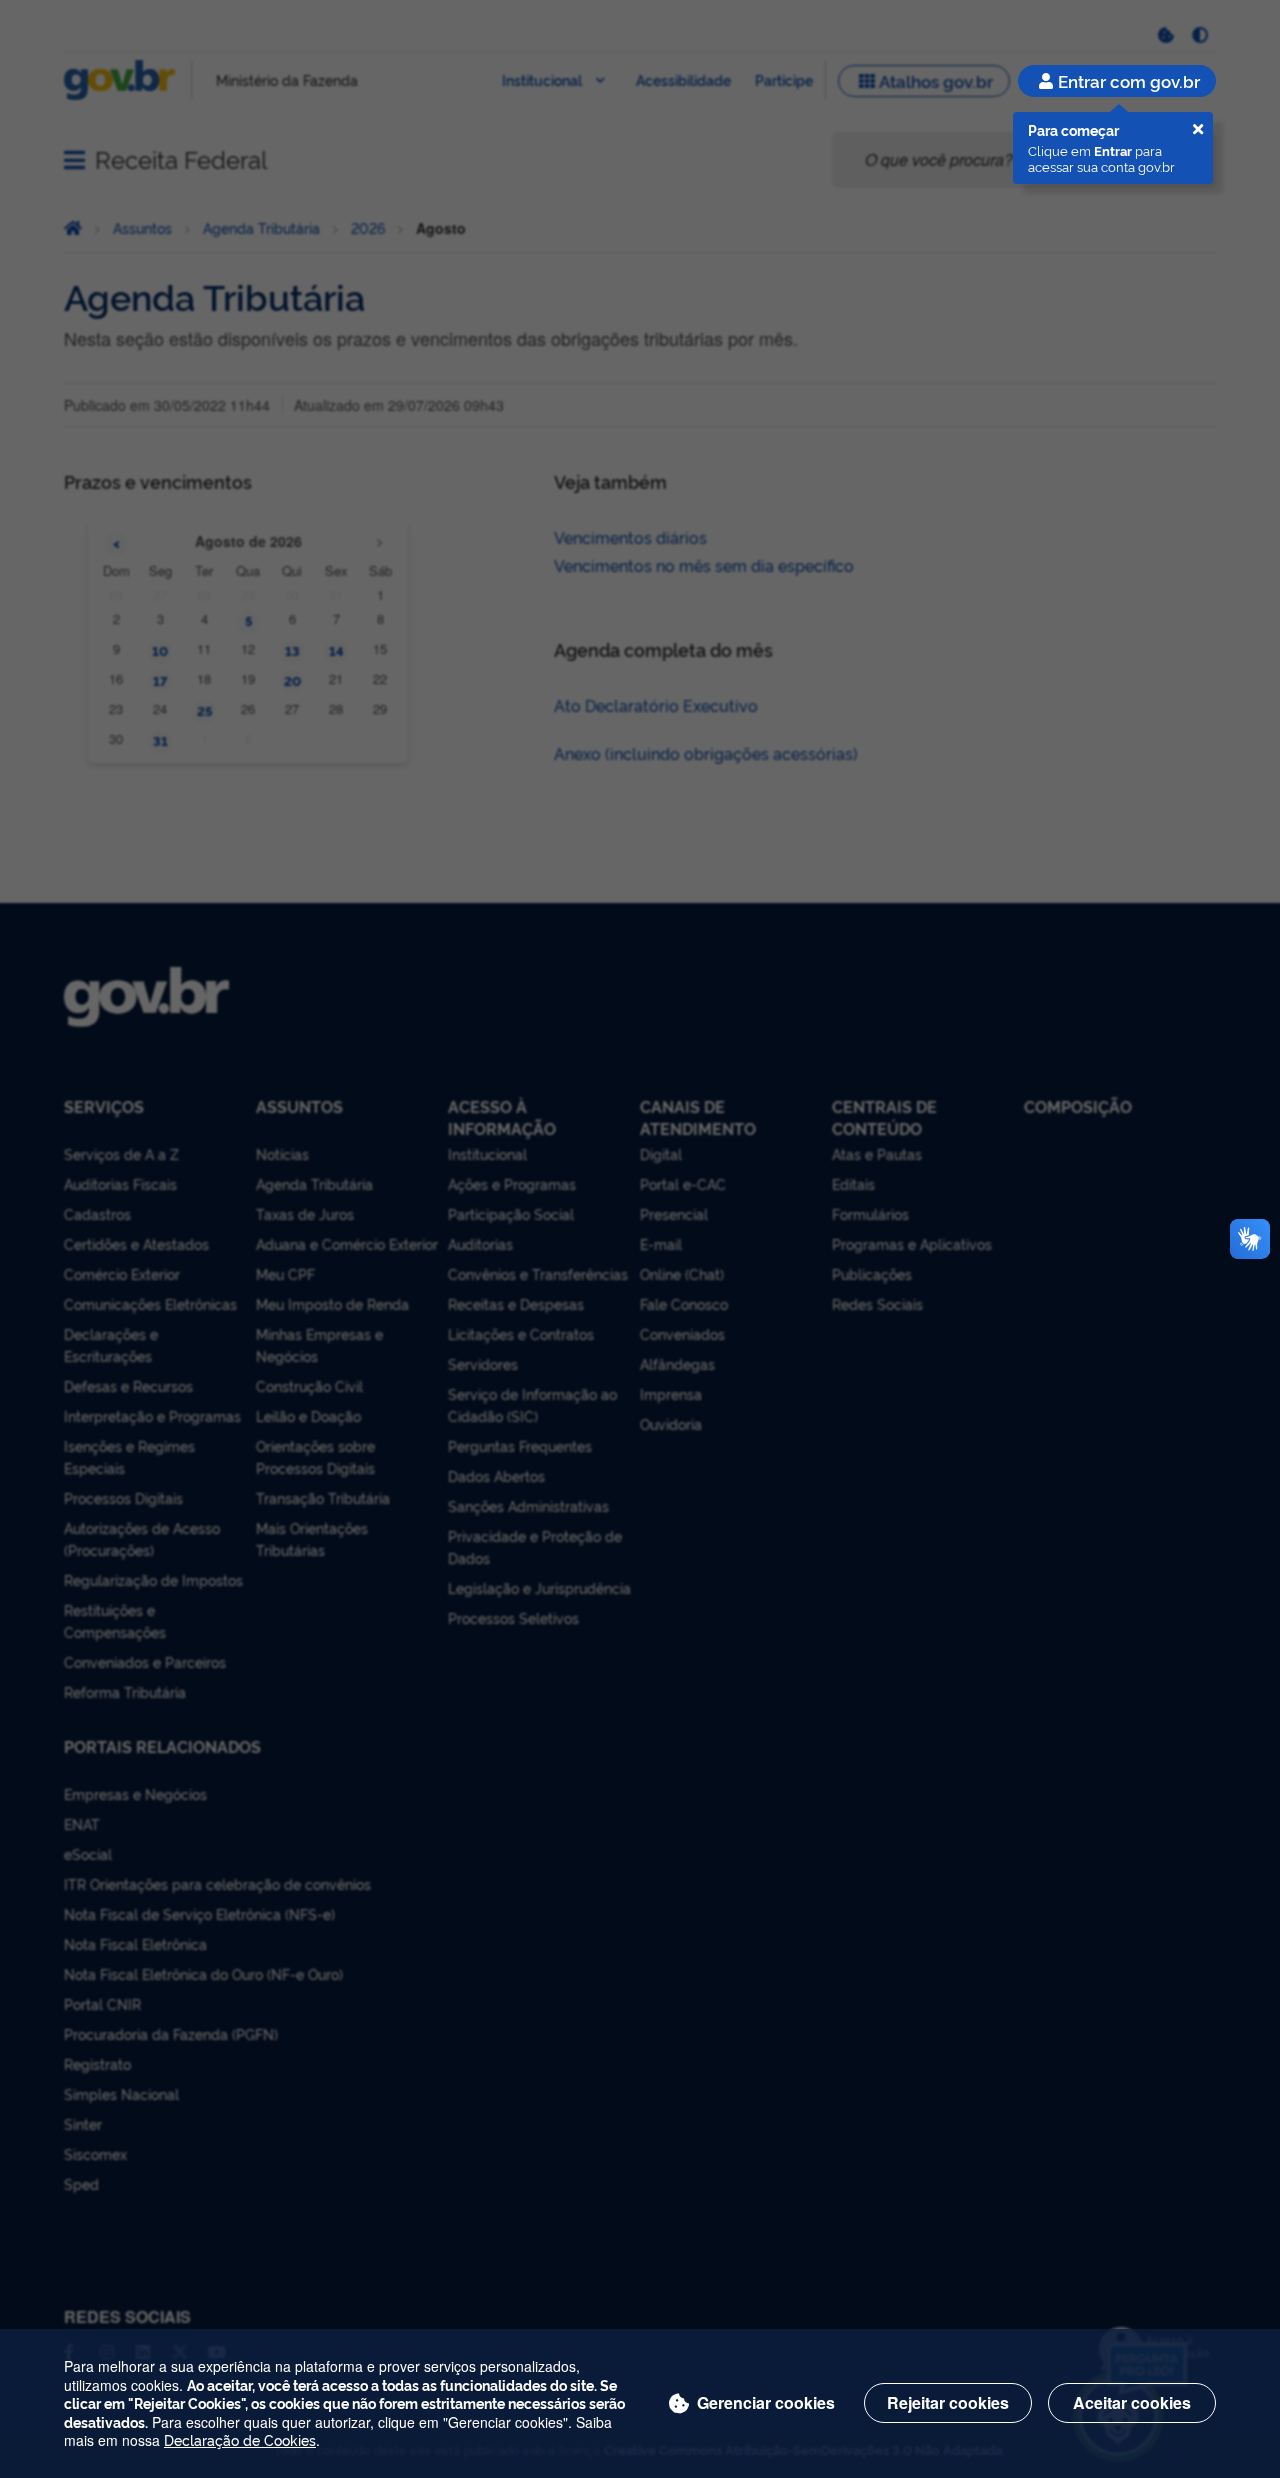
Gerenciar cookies (766, 2402)
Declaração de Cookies (240, 2439)
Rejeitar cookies (948, 2402)
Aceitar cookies (1132, 2402)
